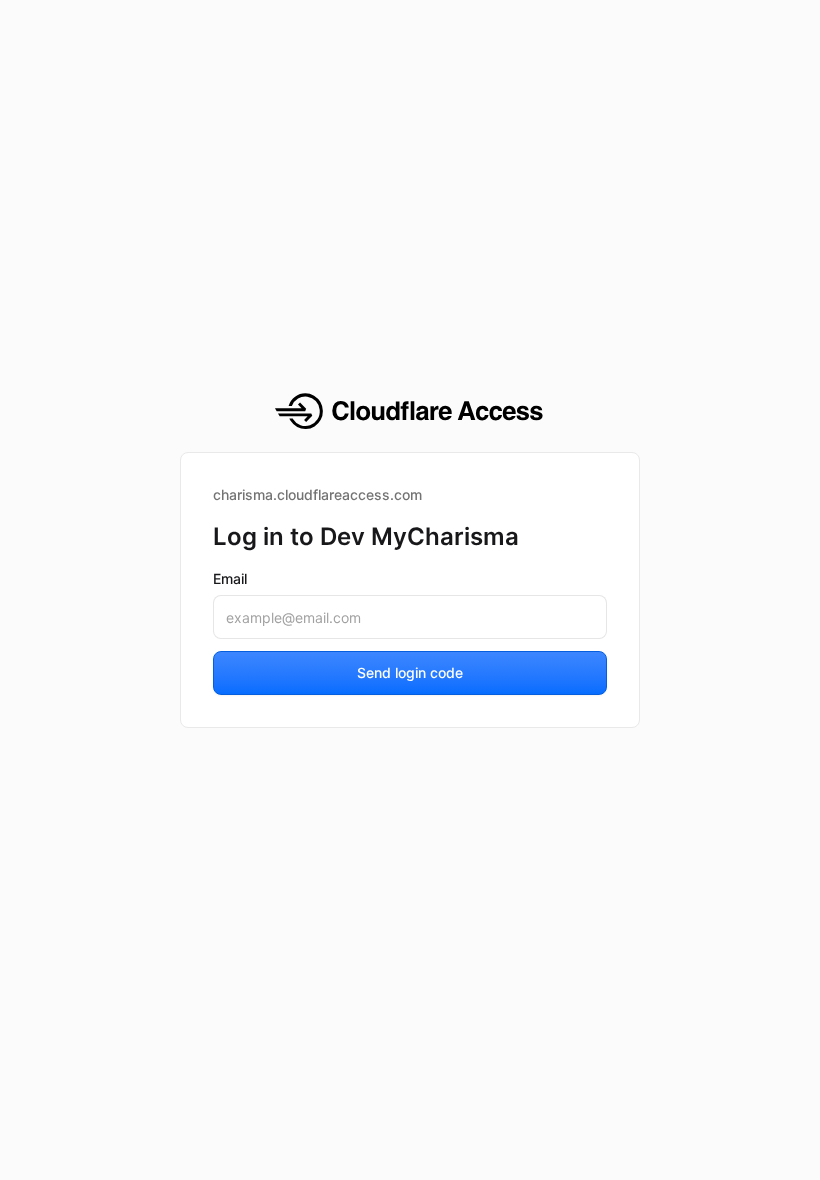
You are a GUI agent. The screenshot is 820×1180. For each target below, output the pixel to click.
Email (230, 578)
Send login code (410, 672)
